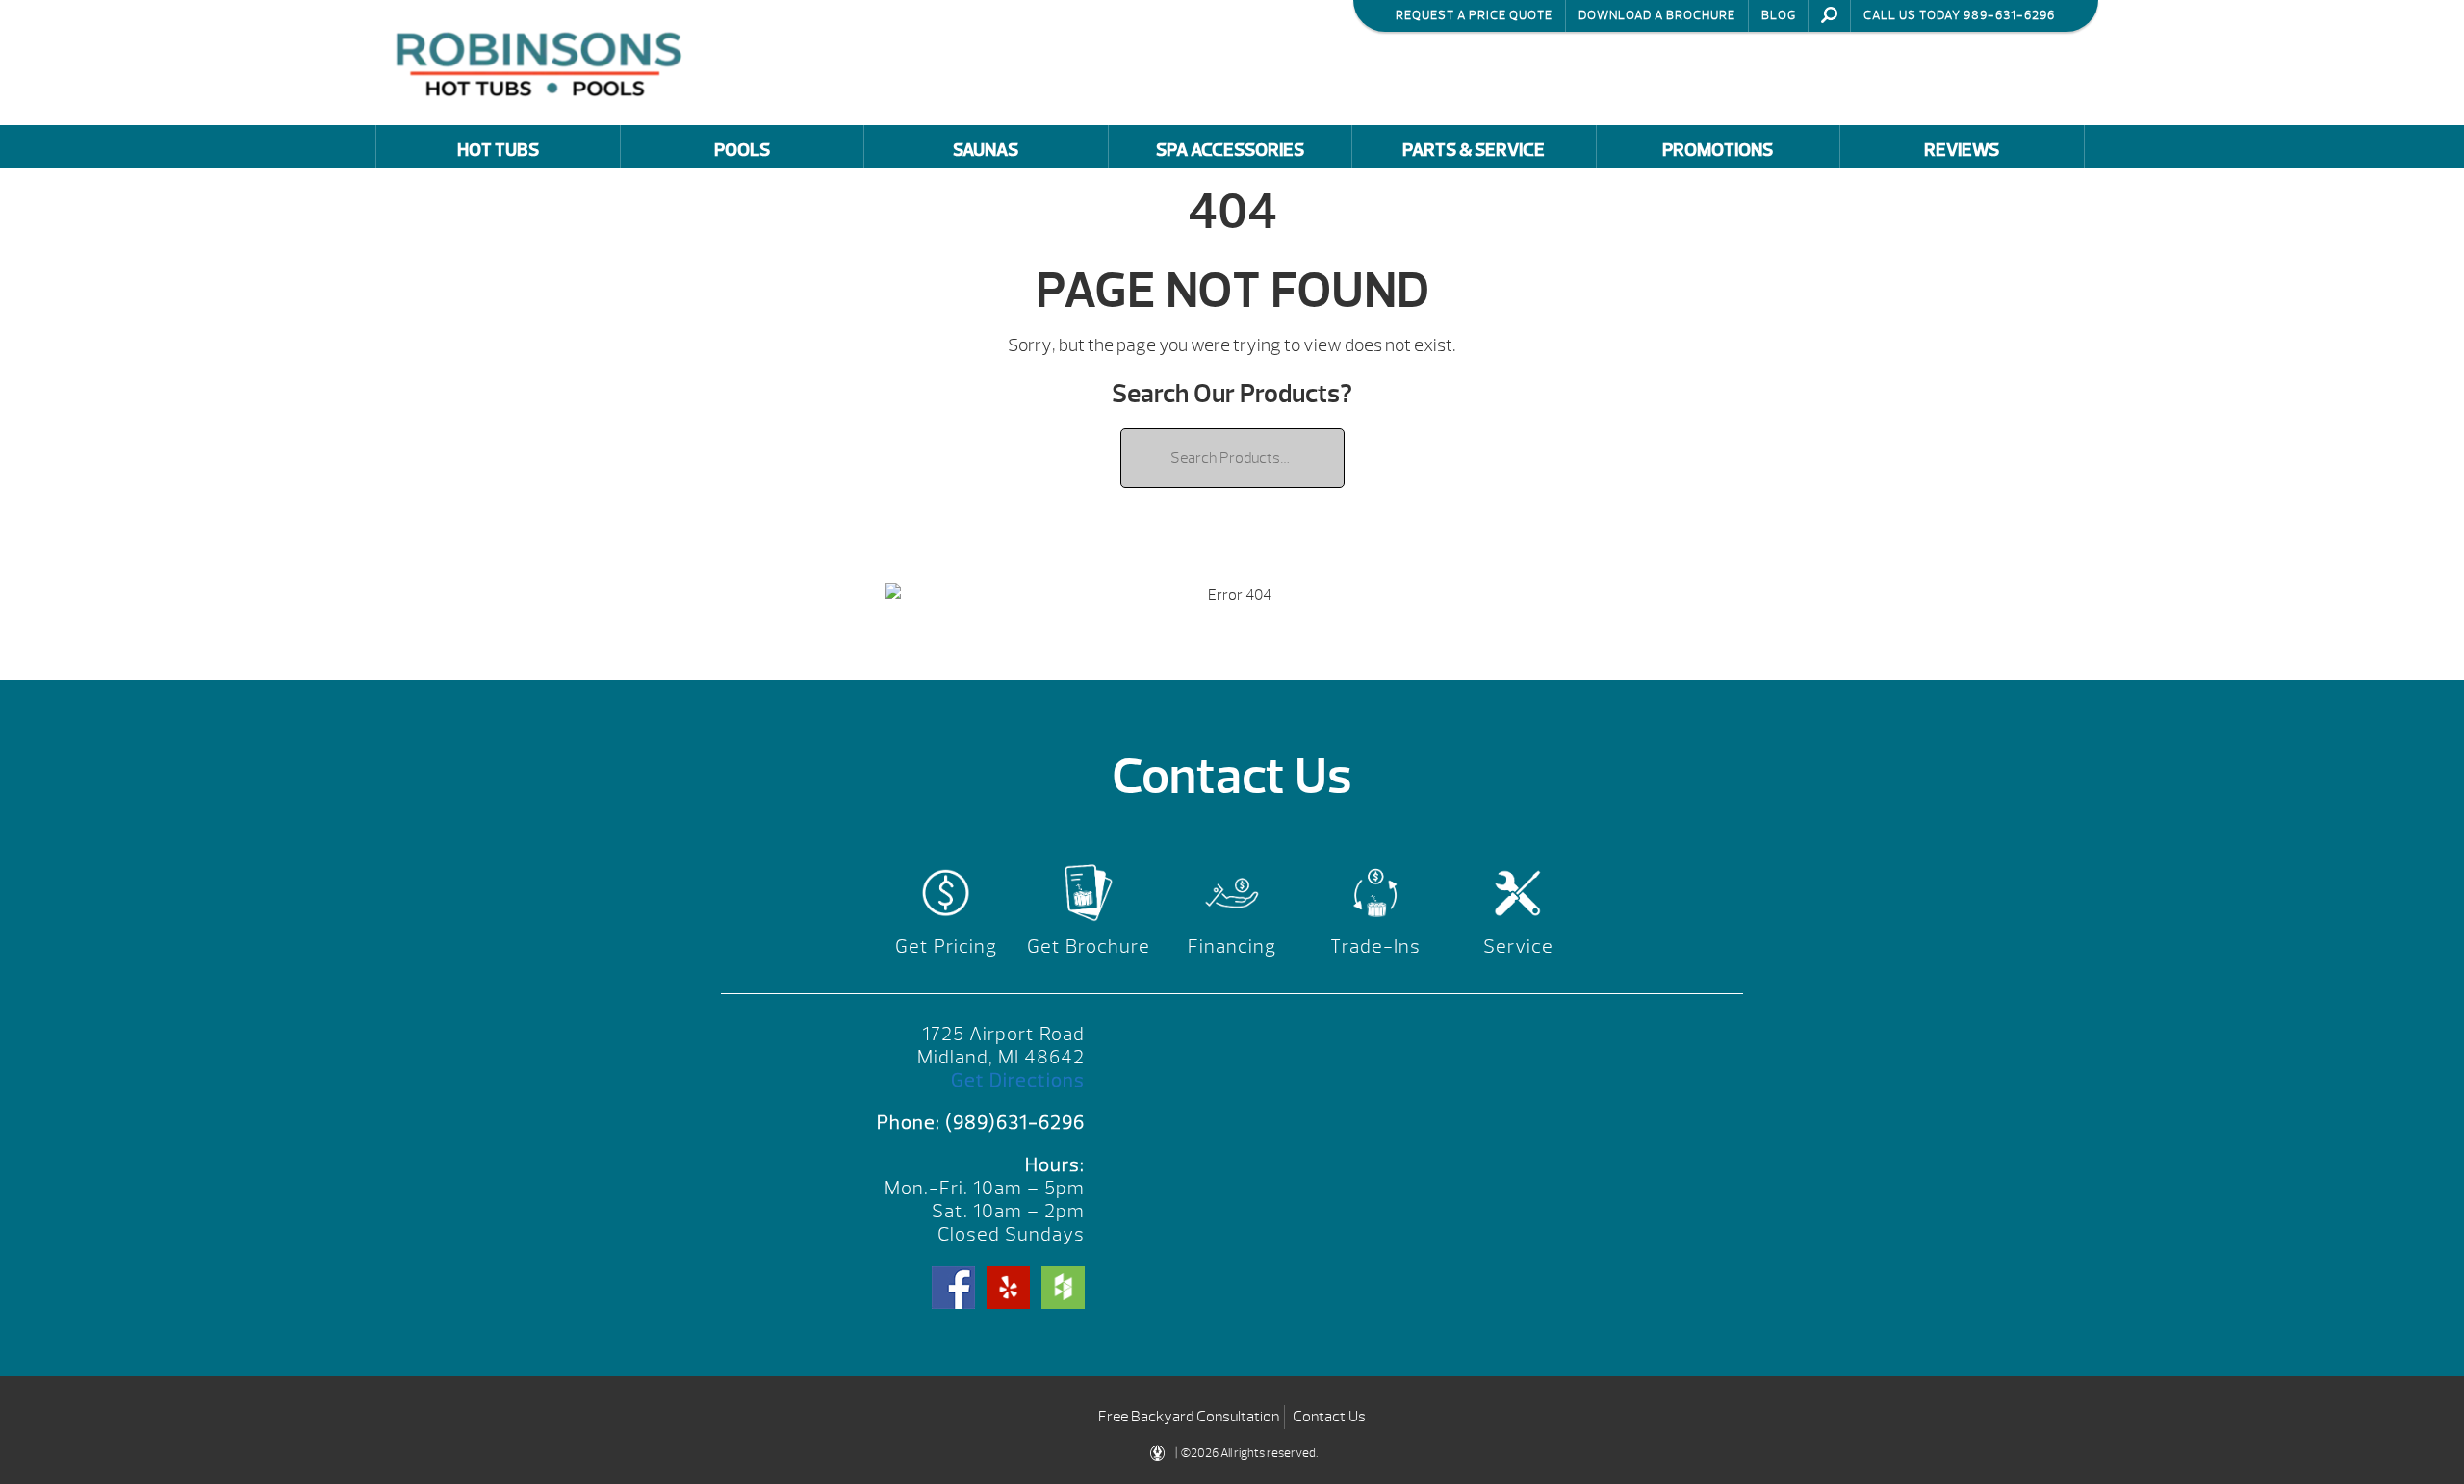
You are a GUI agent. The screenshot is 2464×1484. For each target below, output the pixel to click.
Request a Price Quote (1474, 15)
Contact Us (1329, 1417)
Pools (742, 150)
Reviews (1962, 150)
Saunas (986, 150)
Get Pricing (946, 947)
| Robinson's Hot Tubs (544, 62)
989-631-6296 (2009, 15)
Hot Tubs (498, 150)
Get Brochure (1089, 947)
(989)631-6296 (1015, 1123)
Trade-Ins (1375, 947)
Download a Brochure (1657, 15)
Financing (1232, 947)
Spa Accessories (1230, 150)
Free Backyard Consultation (1189, 1417)
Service (1518, 947)
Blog (1779, 15)
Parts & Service (1474, 150)
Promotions (1718, 150)
